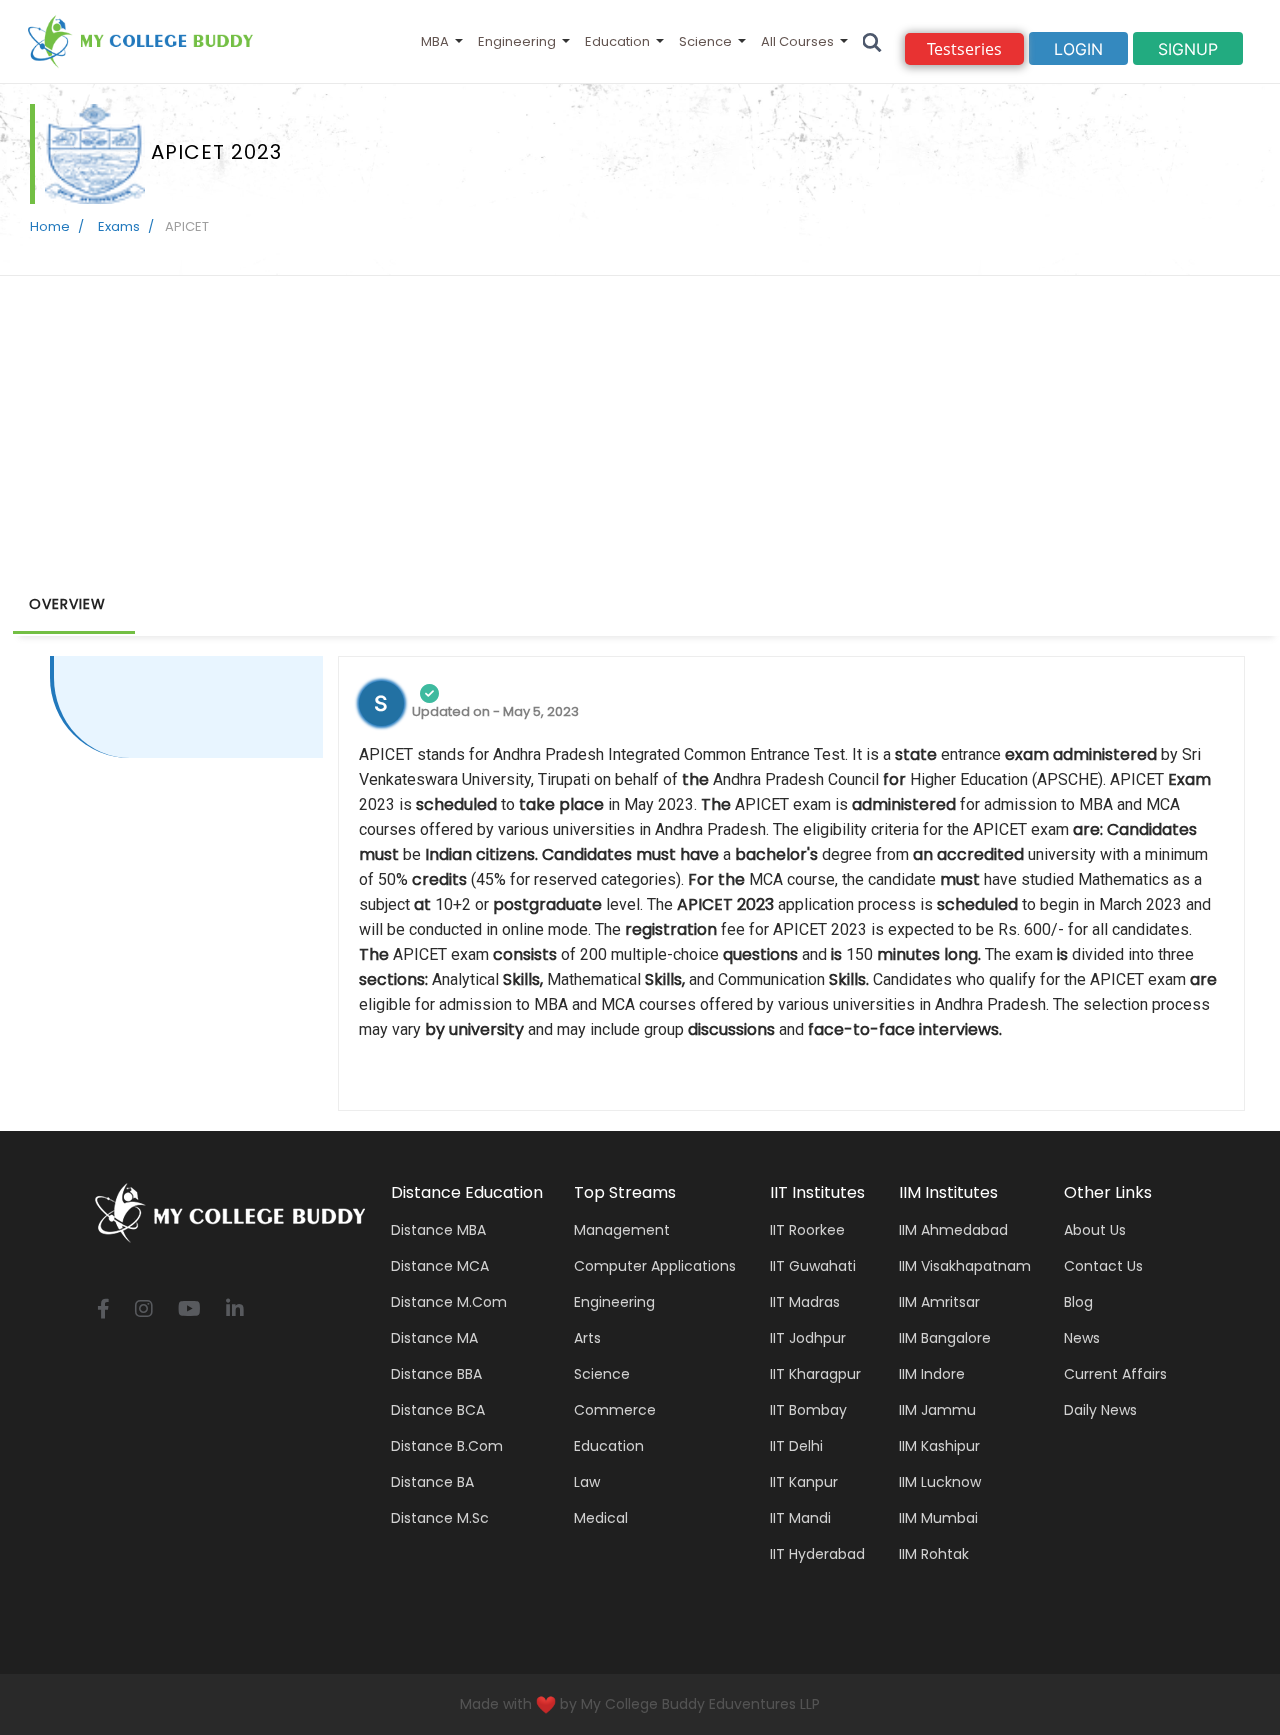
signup (1188, 49)
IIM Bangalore (945, 1338)
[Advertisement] (640, 426)
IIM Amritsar (939, 1302)
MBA (435, 41)
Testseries (964, 49)
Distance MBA (438, 1230)
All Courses (797, 41)
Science (705, 41)
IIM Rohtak (934, 1554)
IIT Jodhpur (808, 1338)
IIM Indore (932, 1374)
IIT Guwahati (813, 1266)
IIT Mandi (800, 1518)
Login (1078, 49)
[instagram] (144, 1310)
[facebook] (103, 1310)
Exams (117, 226)
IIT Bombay (808, 1410)
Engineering (517, 41)
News (1082, 1338)
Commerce (615, 1410)
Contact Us (1103, 1266)
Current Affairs (1115, 1374)
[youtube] (189, 1310)
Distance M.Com (449, 1302)
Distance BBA (436, 1374)
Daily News (1100, 1410)
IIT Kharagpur (815, 1374)
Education (617, 41)
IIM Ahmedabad (953, 1230)
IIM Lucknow (940, 1482)
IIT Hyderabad (817, 1554)
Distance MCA (440, 1266)
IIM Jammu (937, 1410)
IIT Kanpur (804, 1482)
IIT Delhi (796, 1446)
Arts (587, 1338)
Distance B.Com (447, 1446)
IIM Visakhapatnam (965, 1266)
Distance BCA (438, 1410)
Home (50, 226)
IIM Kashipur (939, 1446)
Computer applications (655, 1266)
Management (622, 1230)
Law (587, 1482)
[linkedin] (235, 1310)
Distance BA (432, 1482)
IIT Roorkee (807, 1230)
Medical (601, 1518)
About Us (1095, 1230)
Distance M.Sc (440, 1518)
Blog (1078, 1302)
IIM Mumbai (938, 1518)
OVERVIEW (67, 604)
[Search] (872, 41)
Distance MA (434, 1338)
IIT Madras (805, 1302)
